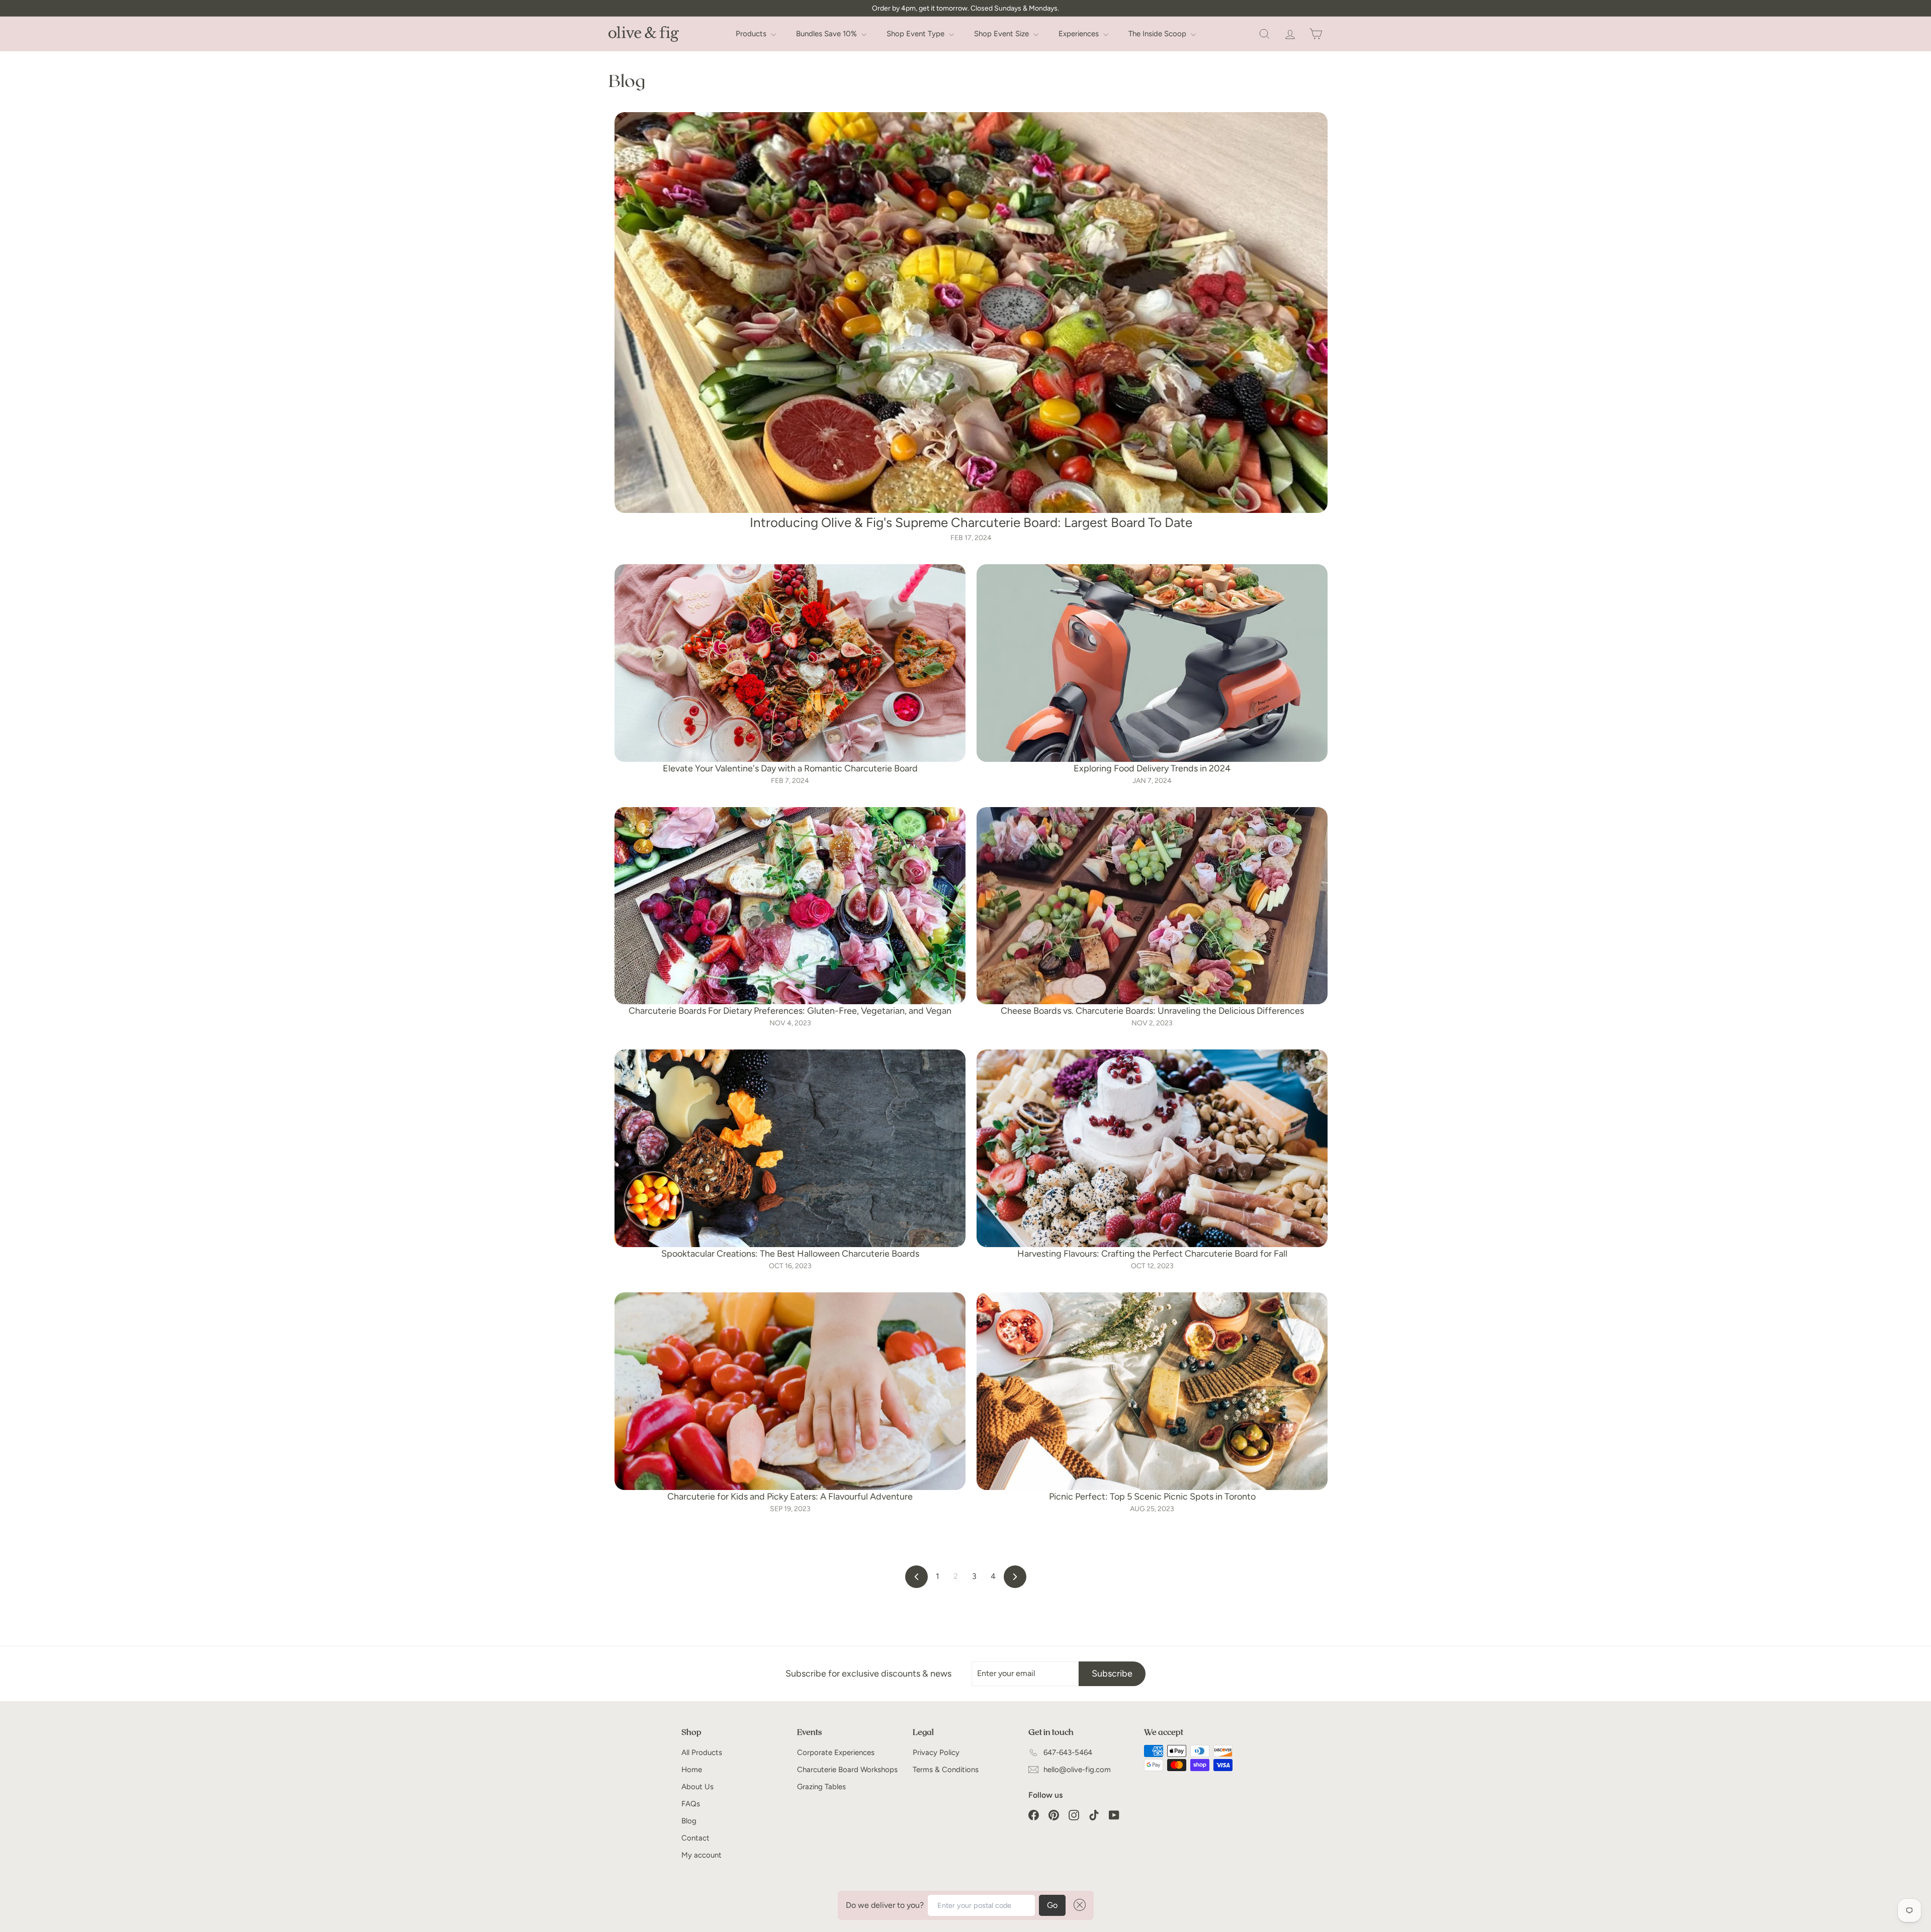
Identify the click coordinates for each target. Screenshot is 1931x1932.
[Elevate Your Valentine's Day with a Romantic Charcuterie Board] (790, 663)
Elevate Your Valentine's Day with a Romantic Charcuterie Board (790, 768)
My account (701, 1855)
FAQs (691, 1804)
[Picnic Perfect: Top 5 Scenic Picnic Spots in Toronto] (1152, 1391)
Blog (689, 1821)
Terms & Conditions (946, 1770)
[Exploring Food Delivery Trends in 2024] (1152, 663)
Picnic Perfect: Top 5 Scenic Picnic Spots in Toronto (1152, 1497)
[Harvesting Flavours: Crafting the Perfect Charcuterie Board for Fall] (1152, 1148)
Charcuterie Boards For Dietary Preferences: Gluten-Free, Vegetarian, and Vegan (790, 1011)
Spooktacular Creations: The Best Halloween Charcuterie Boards (790, 1254)
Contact (695, 1838)
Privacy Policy (936, 1752)
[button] (1078, 1905)
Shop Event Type (916, 34)
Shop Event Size (1002, 34)
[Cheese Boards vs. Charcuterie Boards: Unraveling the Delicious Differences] (1152, 906)
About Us (697, 1787)
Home (692, 1770)
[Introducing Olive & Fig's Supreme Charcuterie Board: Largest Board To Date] (971, 313)
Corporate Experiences (836, 1752)
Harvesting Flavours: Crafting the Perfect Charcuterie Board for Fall (1152, 1254)
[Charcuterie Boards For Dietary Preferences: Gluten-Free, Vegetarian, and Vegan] (790, 906)
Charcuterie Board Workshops (847, 1770)
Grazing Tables (821, 1787)
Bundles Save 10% (827, 34)
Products (752, 34)
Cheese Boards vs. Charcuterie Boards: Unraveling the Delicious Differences (1152, 1011)
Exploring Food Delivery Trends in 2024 (1152, 768)
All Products (702, 1752)
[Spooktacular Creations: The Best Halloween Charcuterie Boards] (790, 1148)
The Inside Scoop (1158, 34)
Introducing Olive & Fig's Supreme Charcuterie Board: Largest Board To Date (971, 522)
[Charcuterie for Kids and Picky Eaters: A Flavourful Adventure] (790, 1391)
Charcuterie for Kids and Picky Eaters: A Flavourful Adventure (790, 1497)
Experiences (1080, 34)
